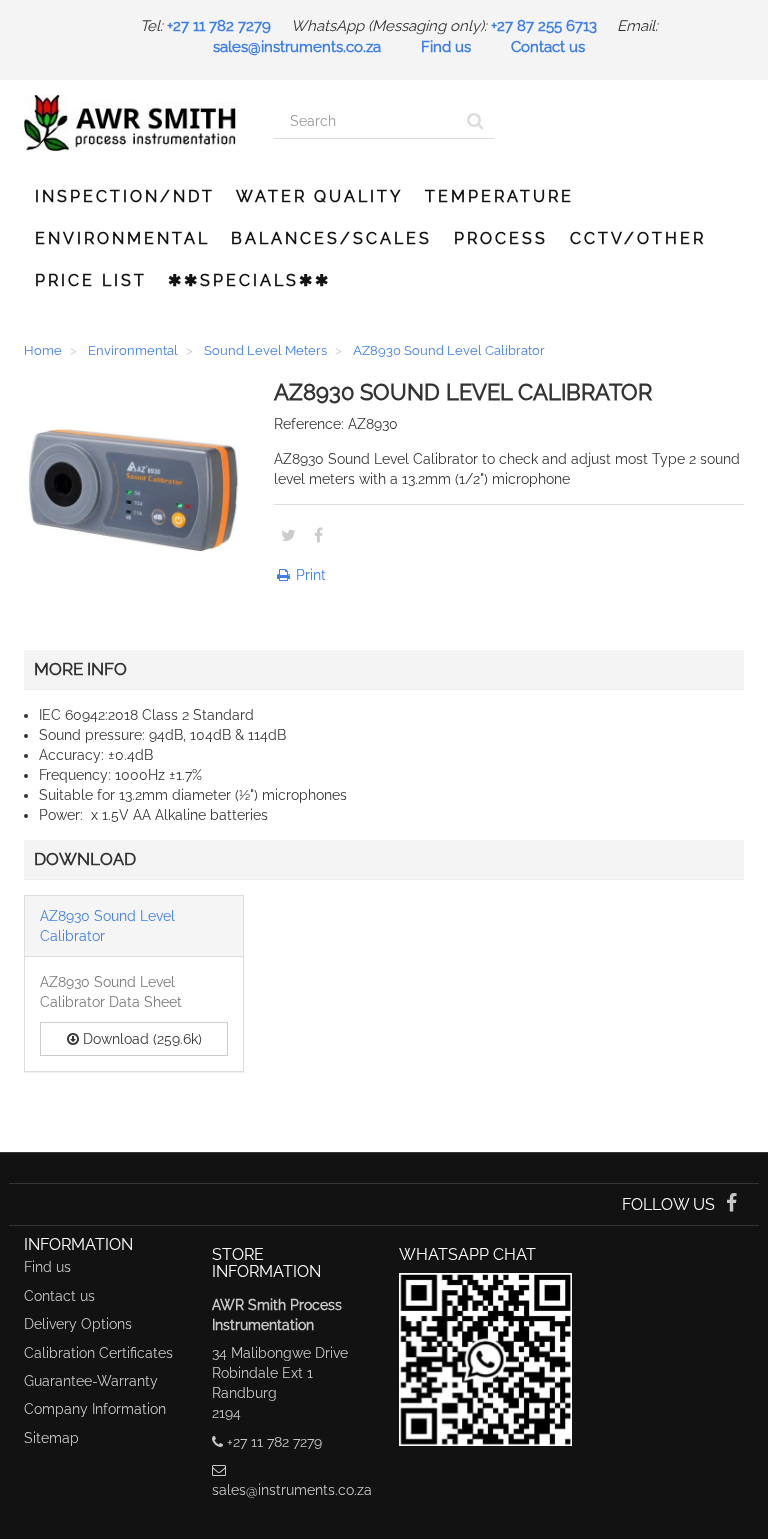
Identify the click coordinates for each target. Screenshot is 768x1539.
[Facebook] (731, 1205)
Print (309, 575)
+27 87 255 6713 (544, 26)
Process (501, 238)
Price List (91, 280)
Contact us (548, 47)
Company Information (95, 1409)
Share (318, 535)
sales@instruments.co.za (297, 47)
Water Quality (319, 196)
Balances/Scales (331, 238)
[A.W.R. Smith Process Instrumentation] (134, 123)
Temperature (499, 196)
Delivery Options (78, 1324)
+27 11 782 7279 (219, 26)
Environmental (122, 238)
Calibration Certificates (98, 1353)
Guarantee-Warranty (91, 1381)
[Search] (475, 122)
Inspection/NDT (125, 196)
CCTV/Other (638, 238)
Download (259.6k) (140, 1039)
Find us (446, 47)
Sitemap (51, 1438)
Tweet (288, 535)
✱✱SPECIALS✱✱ (249, 280)
